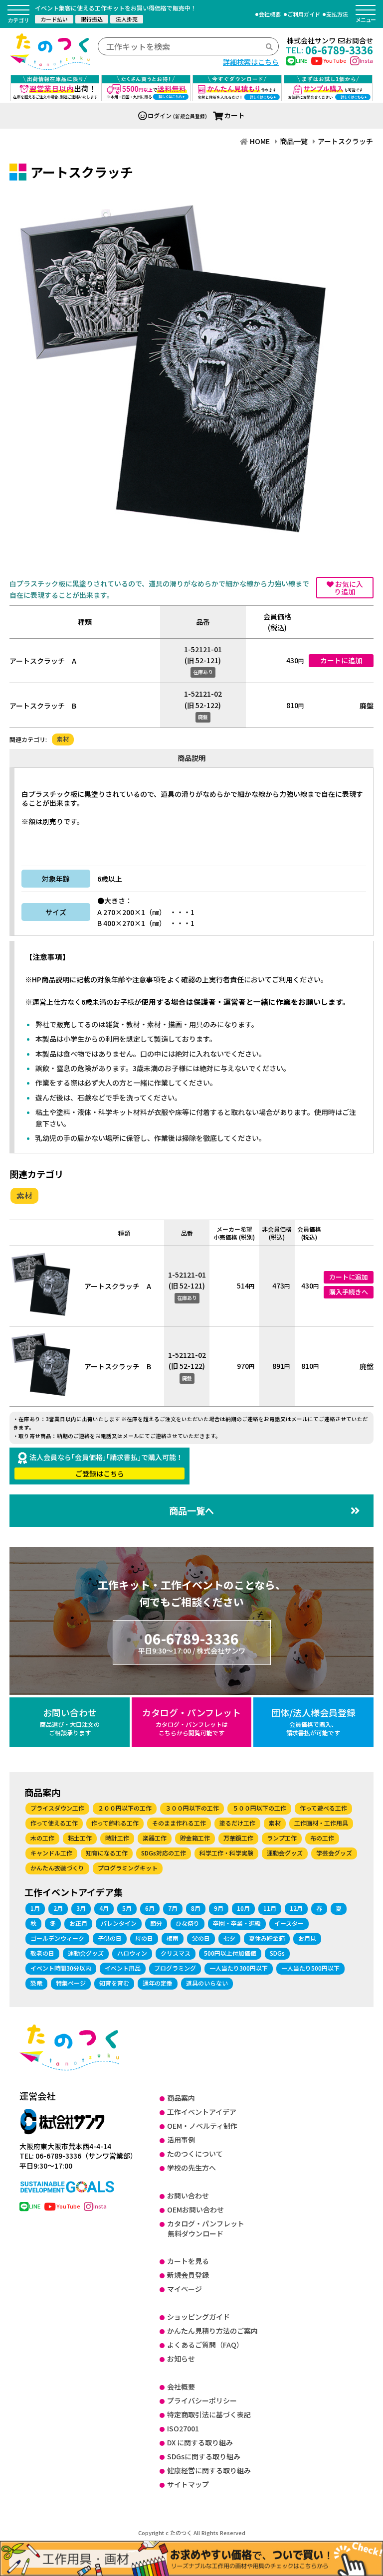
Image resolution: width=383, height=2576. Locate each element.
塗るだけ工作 (237, 1823)
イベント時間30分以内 (61, 1968)
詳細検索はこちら (251, 62)
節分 (156, 1923)
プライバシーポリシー (202, 2400)
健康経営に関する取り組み (209, 2470)
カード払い (54, 19)
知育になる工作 (107, 1853)
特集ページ (71, 1983)
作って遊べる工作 (323, 1808)
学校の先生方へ (191, 2168)
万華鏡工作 (238, 1838)
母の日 (144, 1938)
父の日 (201, 1938)
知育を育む (114, 1983)
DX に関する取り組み (200, 2442)
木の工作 (42, 1838)
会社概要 (270, 14)
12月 (296, 1908)
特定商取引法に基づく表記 (209, 2414)
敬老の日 (42, 1953)
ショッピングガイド (198, 2317)
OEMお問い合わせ (195, 2209)
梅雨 (173, 1938)
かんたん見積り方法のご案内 (212, 2331)
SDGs (277, 1953)
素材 (63, 739)
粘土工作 (80, 1838)
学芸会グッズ (334, 1853)
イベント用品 (123, 1968)
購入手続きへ (349, 1292)
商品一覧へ (191, 1510)
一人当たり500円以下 (310, 1968)
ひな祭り (188, 1923)
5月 (127, 1908)
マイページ (185, 2289)
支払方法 (337, 14)
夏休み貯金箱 (267, 1938)
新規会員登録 (188, 2275)
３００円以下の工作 (192, 1808)
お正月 (78, 1923)
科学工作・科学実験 (226, 1853)
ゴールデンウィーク (57, 1938)
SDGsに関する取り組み (204, 2456)
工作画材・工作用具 (321, 1823)
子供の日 (110, 1938)
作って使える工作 (54, 1823)
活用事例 (181, 2140)
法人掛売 (127, 19)
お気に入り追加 (348, 588)
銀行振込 (92, 19)
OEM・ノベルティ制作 (202, 2126)
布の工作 (322, 1838)
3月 (81, 1908)
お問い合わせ (70, 1721)
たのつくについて (195, 2154)
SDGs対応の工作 (164, 1853)
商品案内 (181, 2098)
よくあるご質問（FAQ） (205, 2345)
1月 (35, 1908)
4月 (104, 1908)
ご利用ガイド (304, 14)
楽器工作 (155, 1838)
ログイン (160, 115)
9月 (219, 1908)
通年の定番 (158, 1983)
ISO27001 (183, 2428)
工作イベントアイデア (202, 2112)
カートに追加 (341, 660)
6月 (150, 1908)
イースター (289, 1923)
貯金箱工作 (195, 1838)
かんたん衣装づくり (57, 1868)
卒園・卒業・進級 (237, 1923)
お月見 (307, 1938)
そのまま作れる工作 (179, 1823)
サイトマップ (188, 2484)
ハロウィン (132, 1953)
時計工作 (117, 1838)
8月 (196, 1908)
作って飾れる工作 (115, 1823)
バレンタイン (119, 1923)
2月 (58, 1908)
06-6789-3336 (329, 50)
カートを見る (188, 2261)
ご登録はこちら (100, 1473)
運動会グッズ (285, 1853)
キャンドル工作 (51, 1853)
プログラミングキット (128, 1868)
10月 (243, 1908)
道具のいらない (207, 1983)
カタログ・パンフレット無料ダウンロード (206, 2228)
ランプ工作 (282, 1838)
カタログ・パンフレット (191, 1721)
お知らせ (181, 2359)
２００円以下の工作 (125, 1808)
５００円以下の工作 (259, 1808)
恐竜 (36, 1983)
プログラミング (175, 1968)
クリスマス (176, 1953)
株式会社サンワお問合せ (330, 41)
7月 (173, 1908)
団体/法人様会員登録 (313, 1721)
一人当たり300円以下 (239, 1968)
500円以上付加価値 (230, 1953)
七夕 (229, 1938)
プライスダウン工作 (57, 1808)
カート (234, 115)
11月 (270, 1908)
